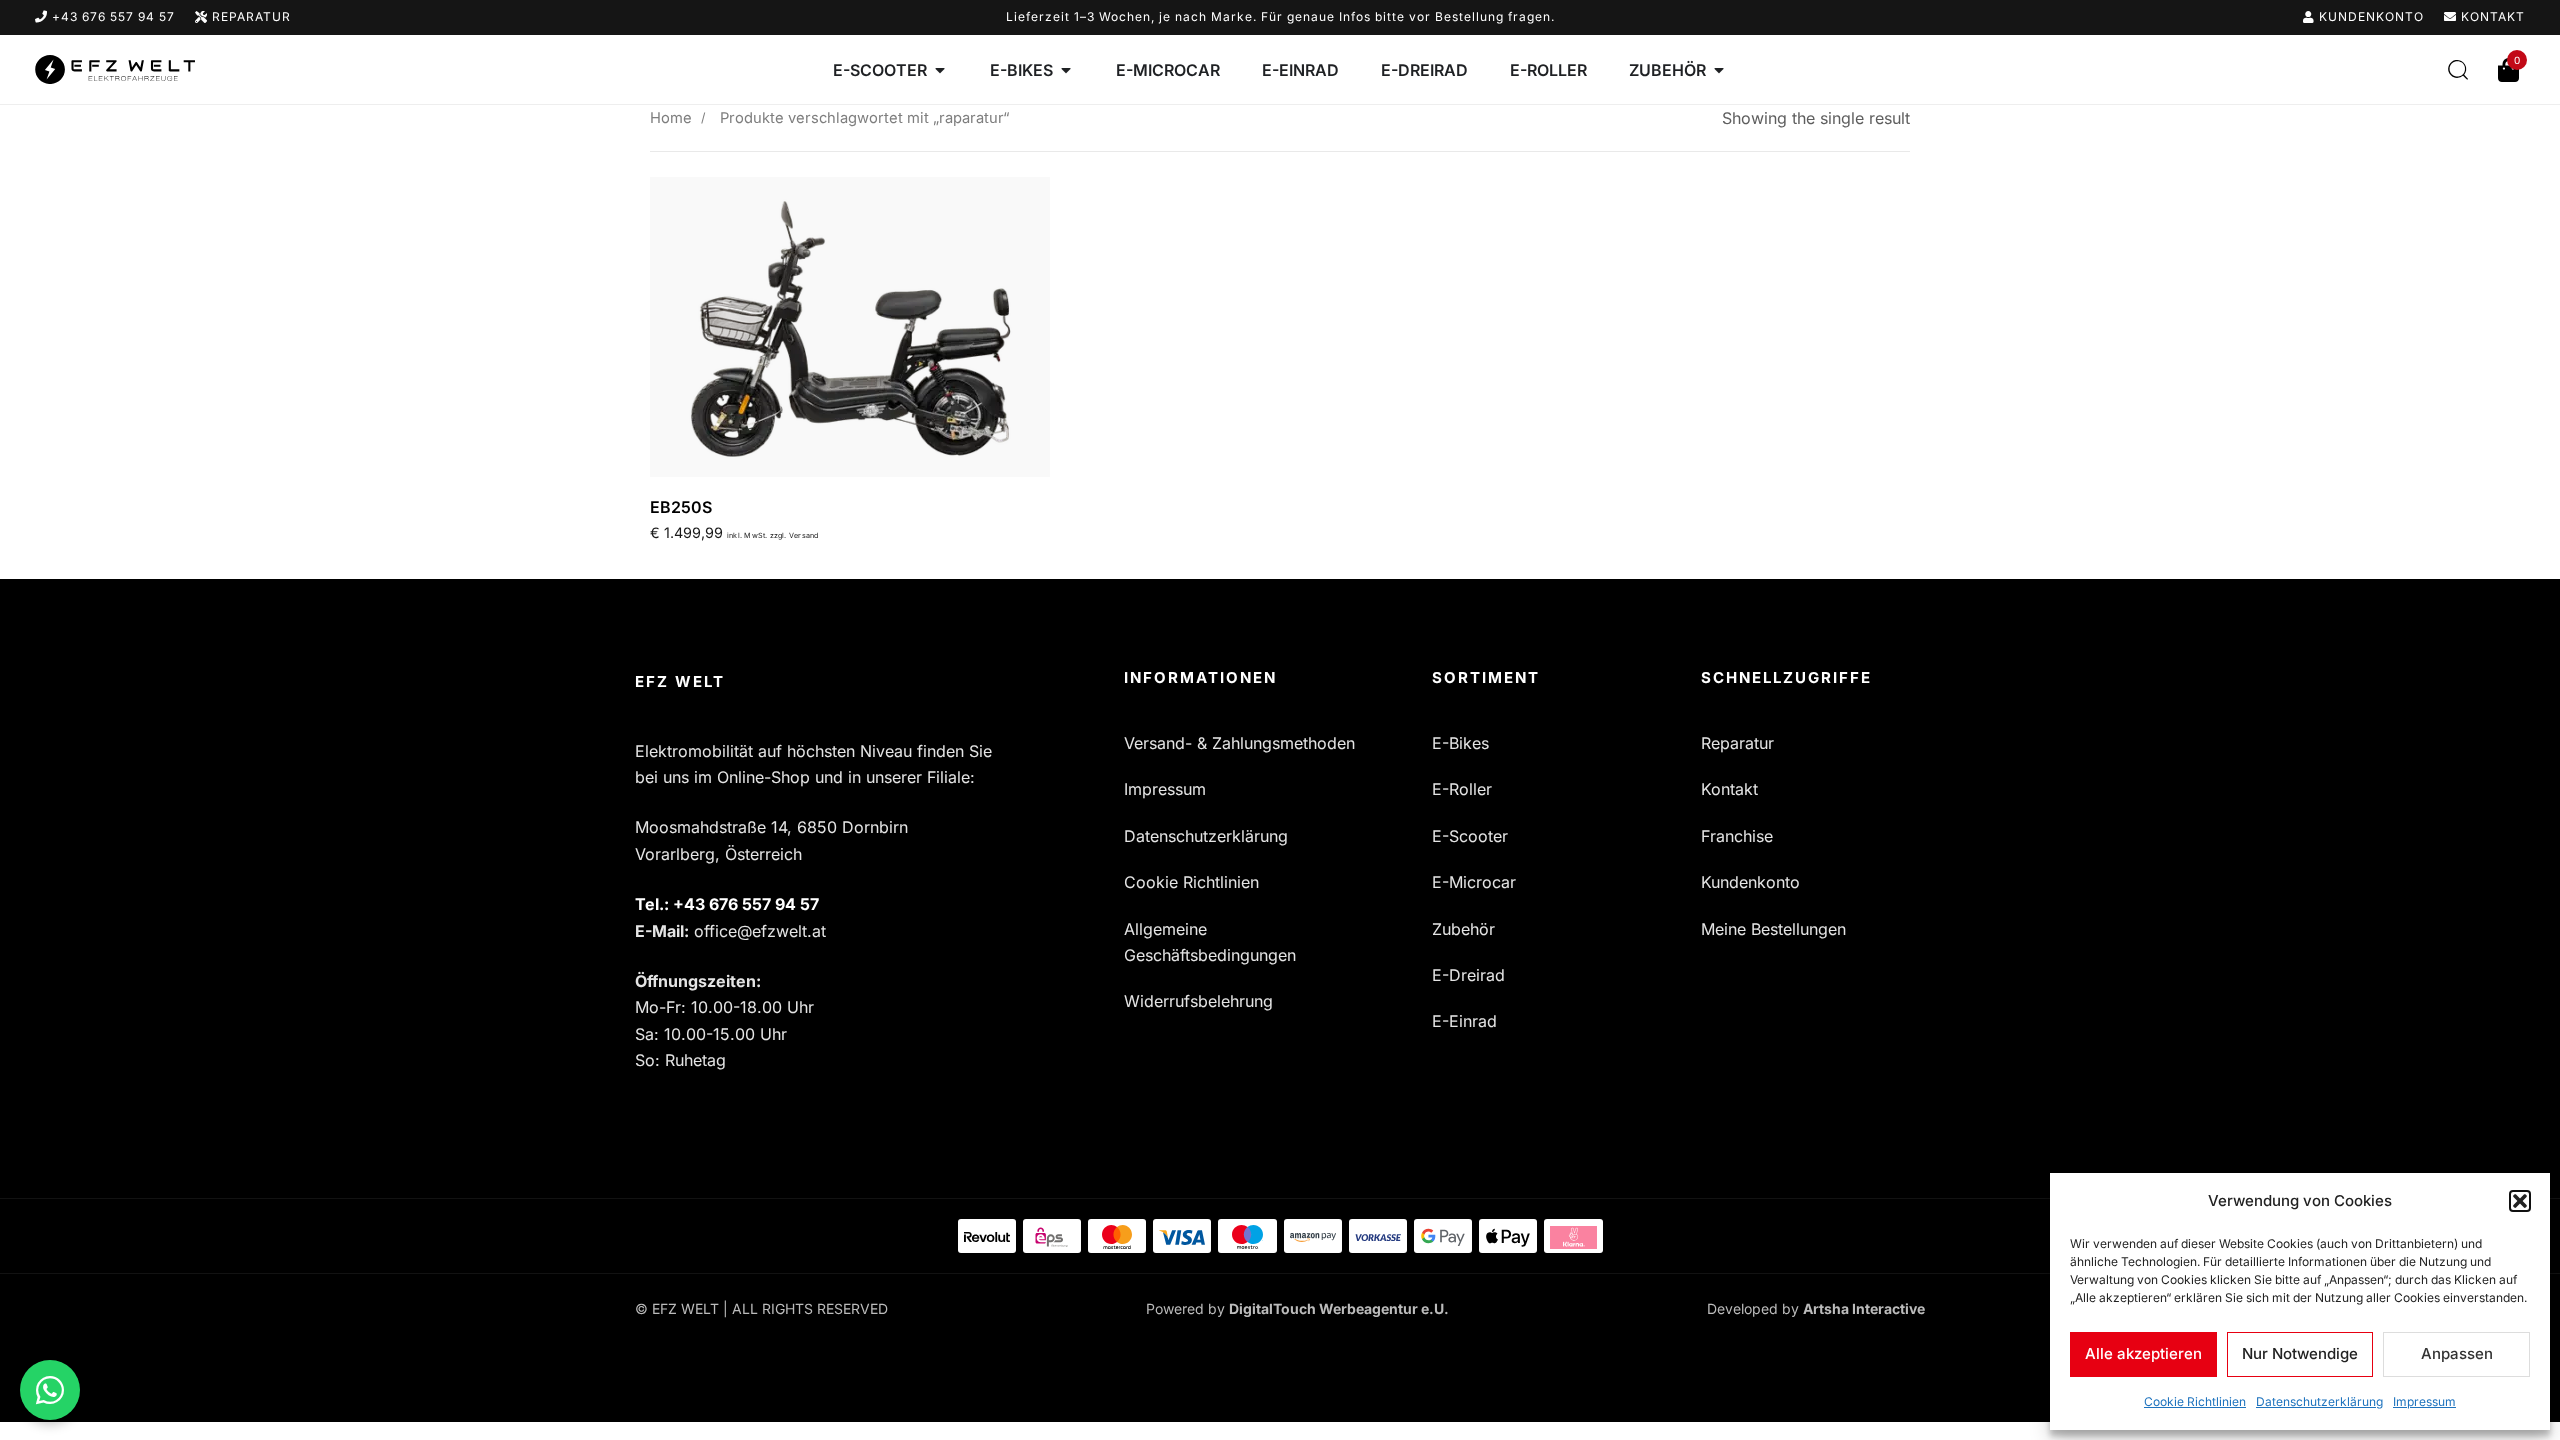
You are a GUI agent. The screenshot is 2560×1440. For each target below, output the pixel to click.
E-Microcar (1474, 882)
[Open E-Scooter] (940, 70)
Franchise (1737, 836)
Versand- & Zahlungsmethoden (1239, 743)
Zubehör (1463, 929)
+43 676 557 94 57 (111, 16)
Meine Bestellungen (1773, 929)
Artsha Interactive (1864, 1308)
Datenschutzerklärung (2319, 1401)
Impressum (2424, 1401)
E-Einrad (1464, 1021)
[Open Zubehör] (1719, 70)
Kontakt (2491, 16)
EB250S (681, 507)
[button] (2520, 1201)
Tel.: (727, 904)
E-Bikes (1460, 743)
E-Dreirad (1468, 975)
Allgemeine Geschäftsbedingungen (1210, 942)
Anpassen (2457, 1353)
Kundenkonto (2369, 16)
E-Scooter (1470, 836)
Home (671, 118)
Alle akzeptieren (2143, 1353)
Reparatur (249, 16)
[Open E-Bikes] (1066, 70)
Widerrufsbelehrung (1198, 1001)
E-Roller (1462, 789)
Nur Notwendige (2300, 1353)
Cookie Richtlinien (2195, 1401)
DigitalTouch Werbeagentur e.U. (1339, 1308)
